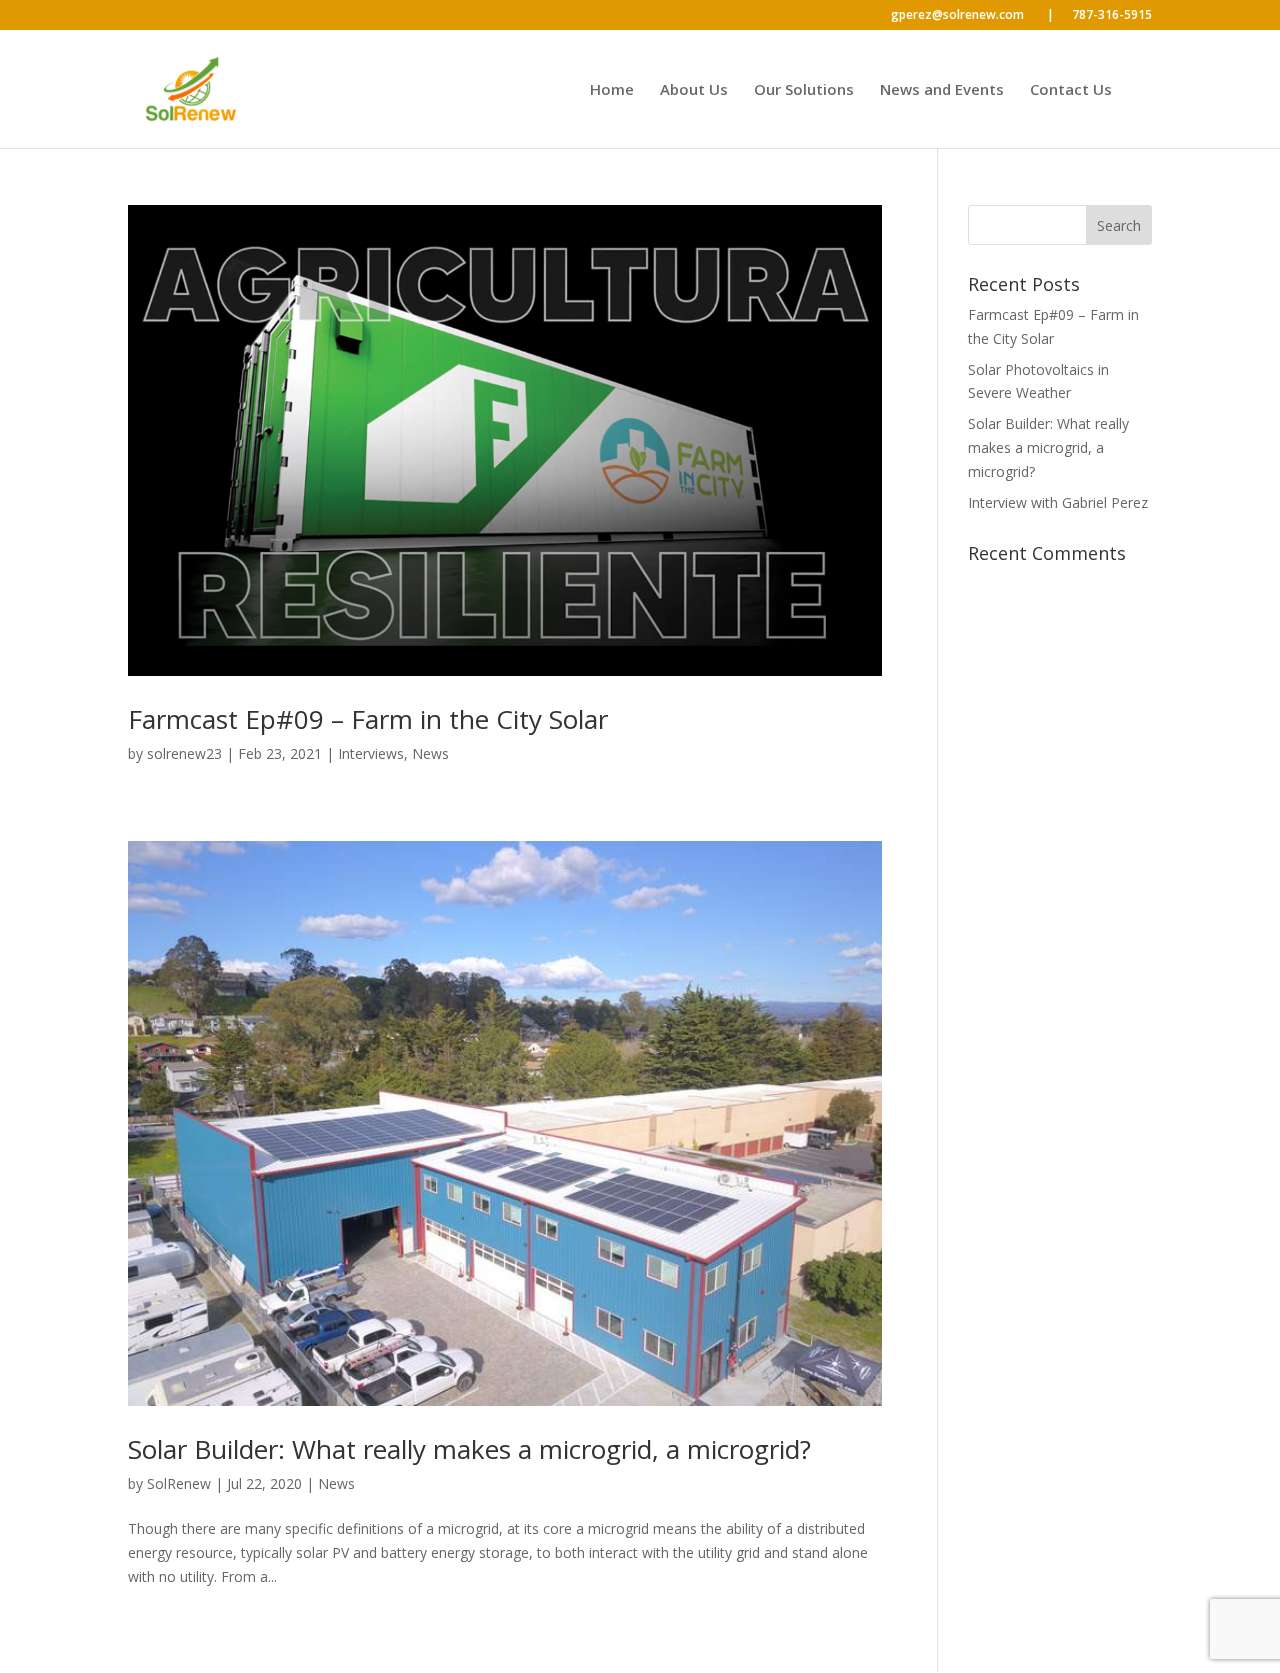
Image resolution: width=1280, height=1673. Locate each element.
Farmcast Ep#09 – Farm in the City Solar (368, 719)
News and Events (942, 90)
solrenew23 (184, 753)
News (430, 753)
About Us (694, 90)
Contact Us (1071, 90)
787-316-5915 (1112, 16)
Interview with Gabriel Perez (1058, 502)
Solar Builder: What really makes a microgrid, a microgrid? (469, 1449)
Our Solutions (804, 90)
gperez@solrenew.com (972, 16)
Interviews (371, 753)
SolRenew (179, 1483)
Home (612, 90)
